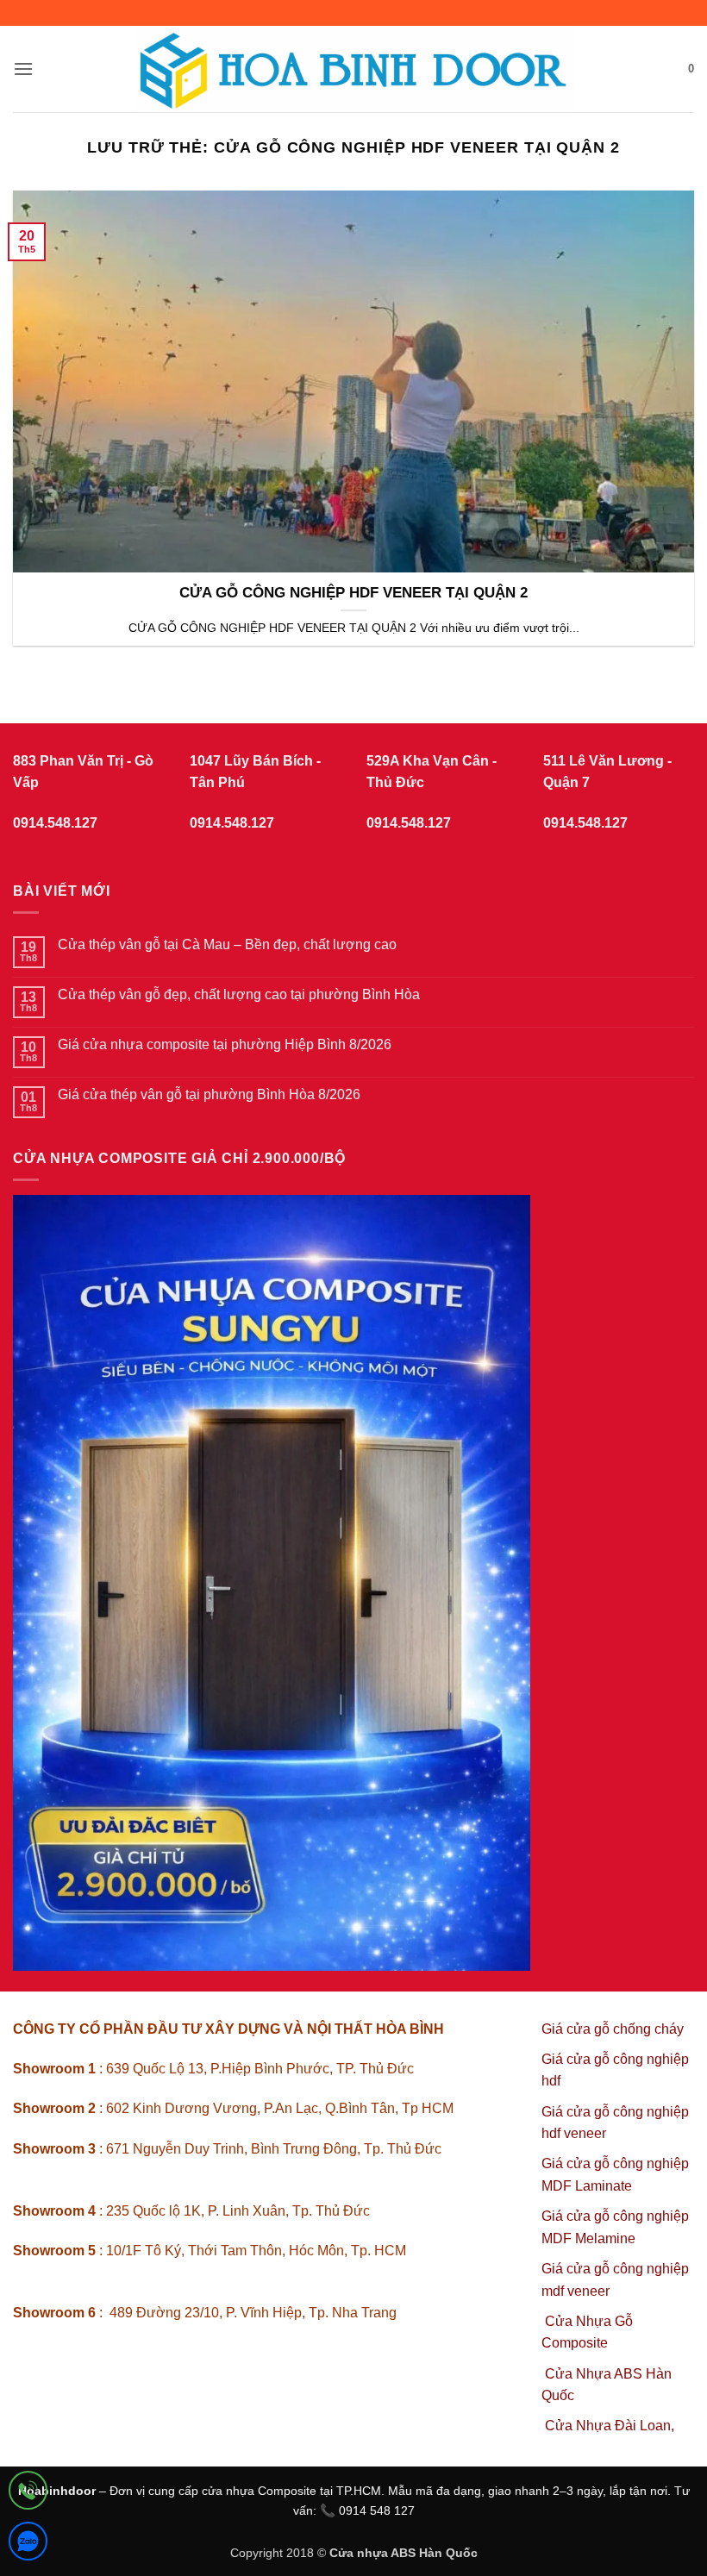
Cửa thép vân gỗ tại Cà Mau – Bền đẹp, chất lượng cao (227, 944)
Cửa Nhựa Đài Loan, (610, 2426)
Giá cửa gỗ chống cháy (613, 2029)
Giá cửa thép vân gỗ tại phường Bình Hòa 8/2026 (209, 1094)
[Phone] (28, 2494)
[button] (23, 69)
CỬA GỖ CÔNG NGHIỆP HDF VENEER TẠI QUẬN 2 (353, 593)
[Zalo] (28, 2545)
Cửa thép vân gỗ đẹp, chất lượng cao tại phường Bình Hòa (239, 994)
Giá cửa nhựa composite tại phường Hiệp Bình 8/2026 (225, 1044)
